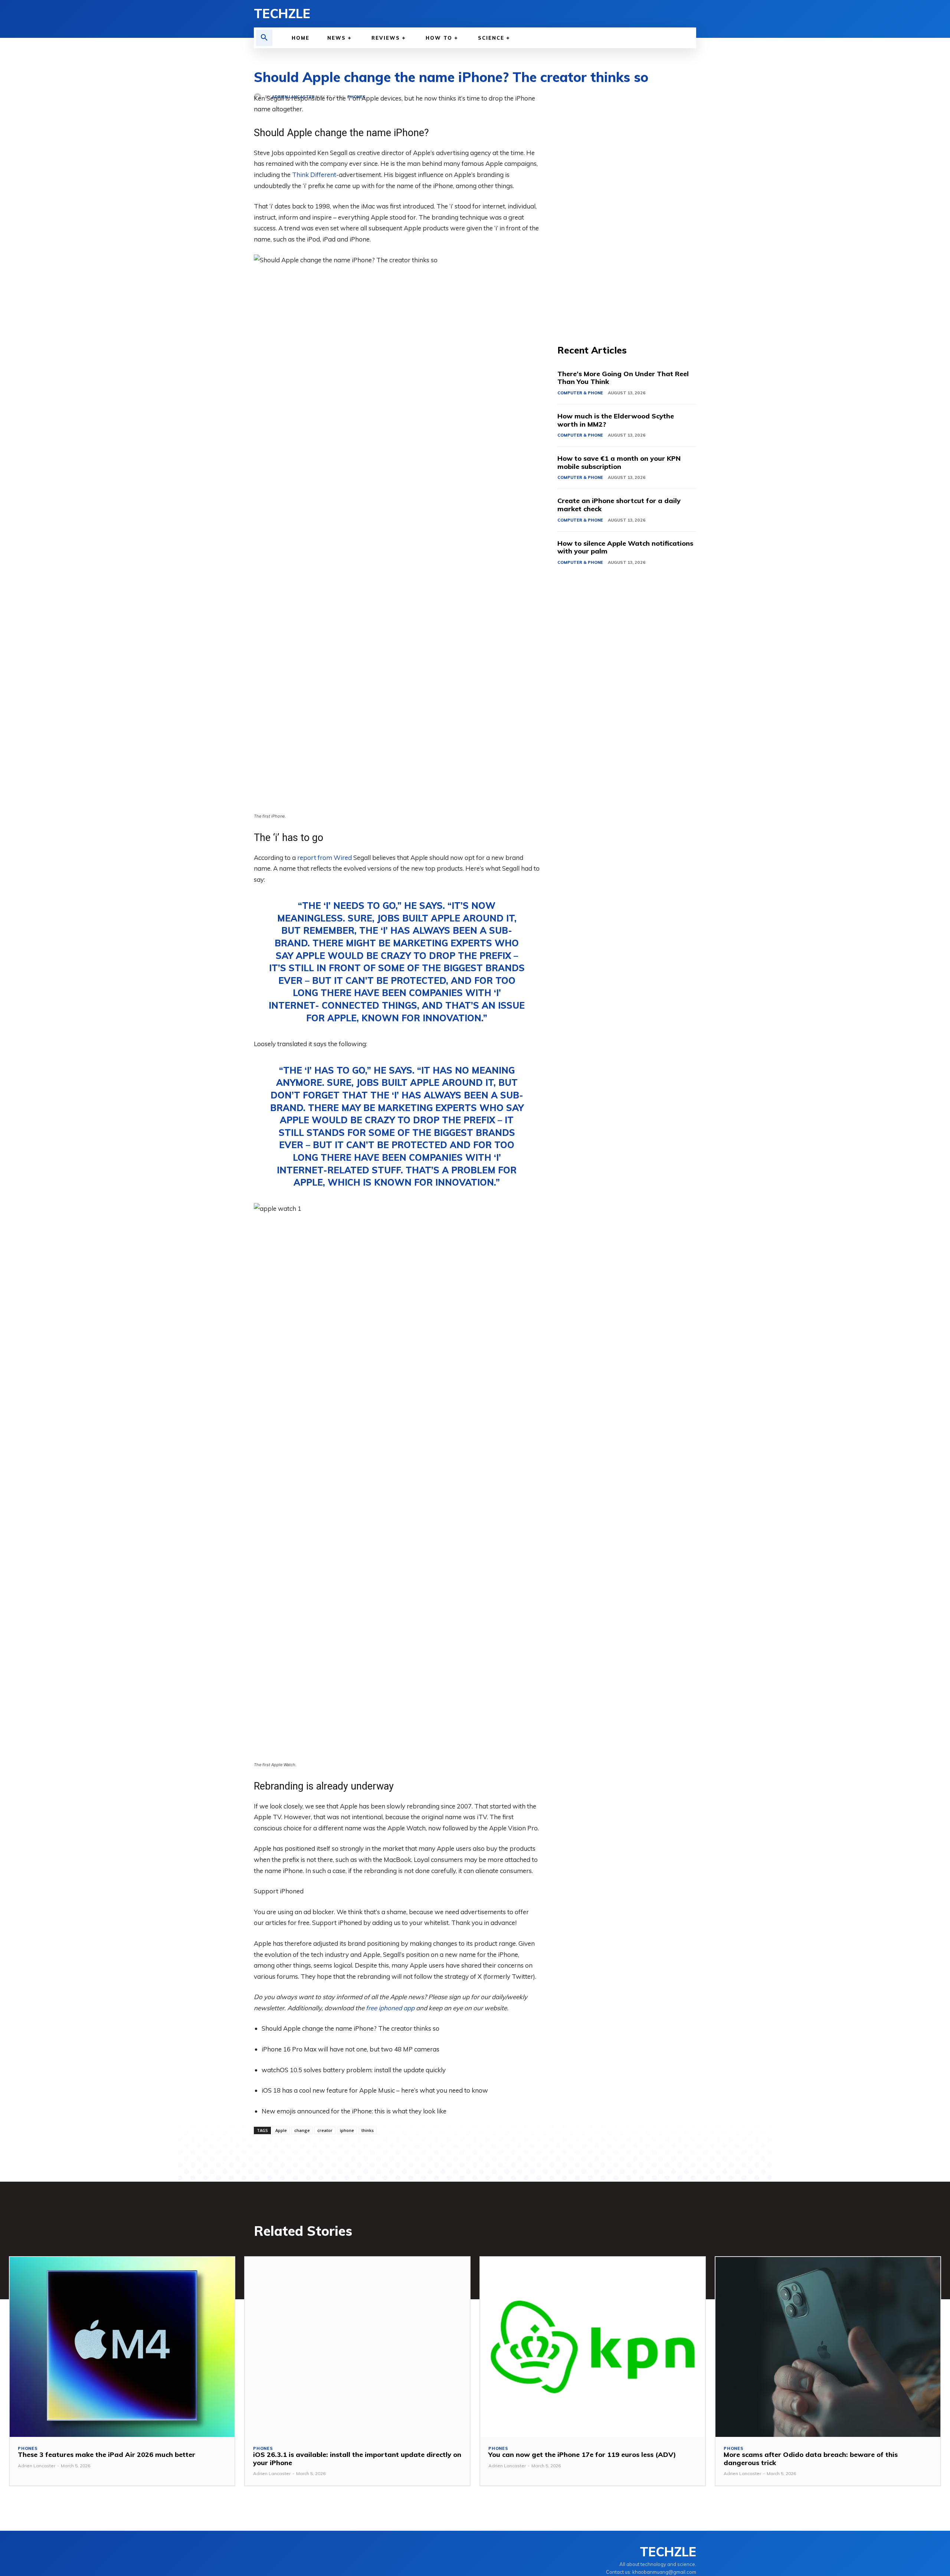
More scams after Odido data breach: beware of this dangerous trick (811, 2459)
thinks (368, 2130)
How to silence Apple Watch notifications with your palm (625, 547)
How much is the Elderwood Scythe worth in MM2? (616, 420)
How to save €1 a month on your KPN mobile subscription (619, 462)
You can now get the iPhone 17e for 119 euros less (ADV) (582, 2455)
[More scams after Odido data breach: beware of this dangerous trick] (828, 2347)
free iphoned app (390, 2008)
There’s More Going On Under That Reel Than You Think (623, 378)
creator (325, 2130)
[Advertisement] (627, 204)
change (302, 2130)
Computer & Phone (580, 393)
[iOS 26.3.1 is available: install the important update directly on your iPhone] (357, 2347)
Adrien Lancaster (37, 2466)
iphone (347, 2130)
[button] (264, 38)
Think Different (314, 175)
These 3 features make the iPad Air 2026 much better (107, 2455)
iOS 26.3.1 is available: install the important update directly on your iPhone (357, 2459)
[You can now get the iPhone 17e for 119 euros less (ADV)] (593, 2347)
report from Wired (325, 857)
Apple (281, 2130)
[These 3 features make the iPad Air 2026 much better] (122, 2347)
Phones (28, 2449)
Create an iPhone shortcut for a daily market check (619, 505)
